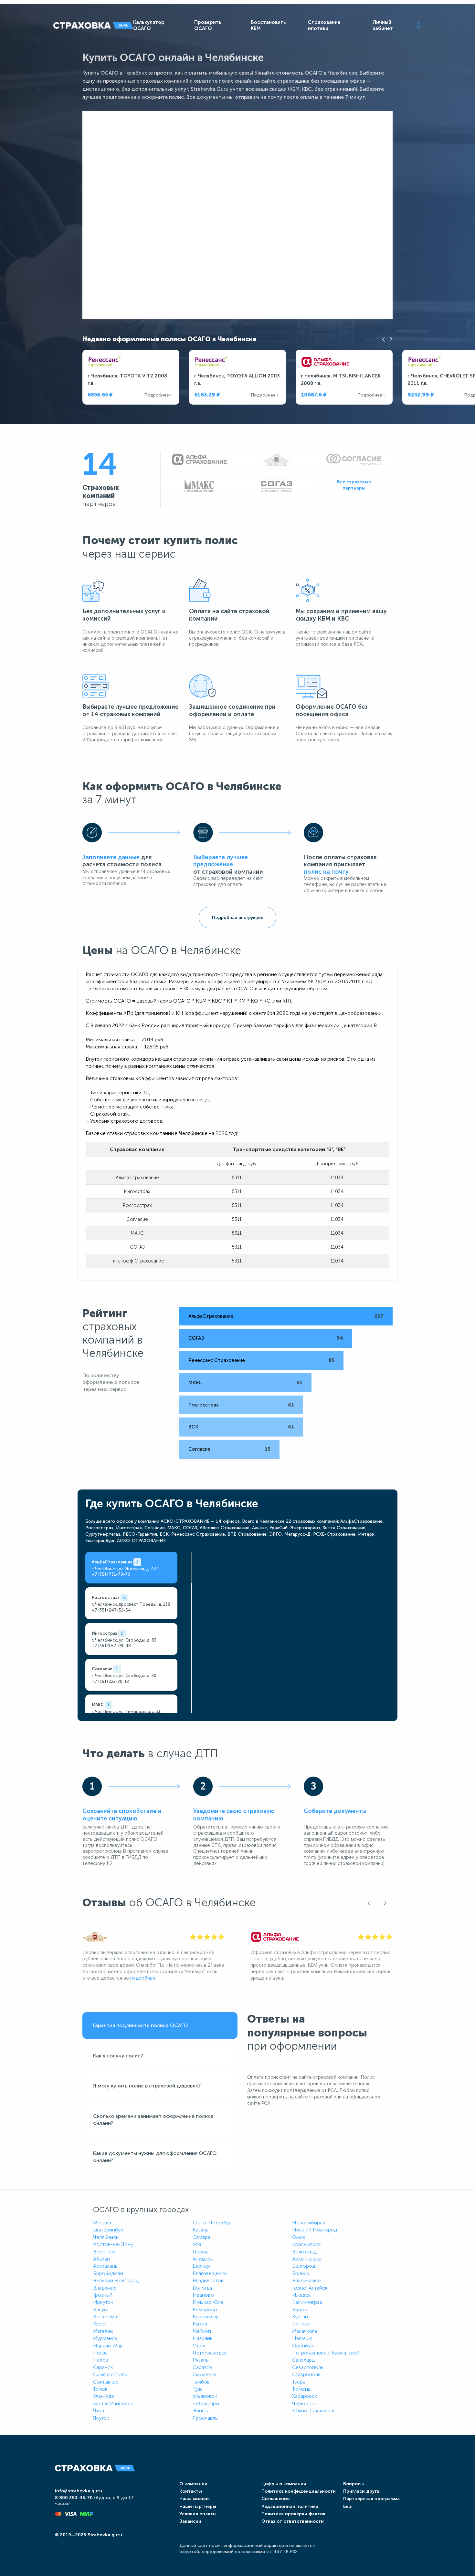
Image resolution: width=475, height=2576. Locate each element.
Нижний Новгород (315, 2230)
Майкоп (202, 2331)
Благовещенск (210, 2273)
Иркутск (103, 2302)
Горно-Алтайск (310, 2288)
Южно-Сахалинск (313, 2411)
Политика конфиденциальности (299, 2491)
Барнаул (202, 2266)
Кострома (105, 2317)
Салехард (303, 2360)
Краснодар (206, 2317)
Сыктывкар (106, 2382)
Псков (101, 2360)
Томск (100, 2389)
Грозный (103, 2295)
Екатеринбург (109, 2230)
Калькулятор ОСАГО (149, 25)
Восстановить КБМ (268, 25)
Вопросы (354, 2484)
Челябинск (106, 2237)
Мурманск (105, 2338)
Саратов (202, 2367)
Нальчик (302, 2338)
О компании (193, 2484)
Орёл (199, 2346)
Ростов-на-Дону (113, 2244)
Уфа (197, 2244)
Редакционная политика (290, 2506)
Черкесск (304, 2403)
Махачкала (305, 2331)
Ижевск (301, 2295)
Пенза (100, 2353)
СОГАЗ (196, 1338)
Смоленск (205, 2374)
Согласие (199, 1449)
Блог (348, 2506)
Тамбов (201, 2382)
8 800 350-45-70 (74, 2498)
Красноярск (306, 2244)
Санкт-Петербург (213, 2223)
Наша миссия (195, 2499)
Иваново (203, 2295)
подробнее (143, 1978)
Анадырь (203, 2259)
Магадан (103, 2331)
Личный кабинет (383, 25)
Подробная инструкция (238, 917)
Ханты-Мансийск (113, 2403)
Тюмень (301, 2389)
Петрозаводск (210, 2353)
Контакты (191, 2491)
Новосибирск (309, 2223)
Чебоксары (206, 2403)
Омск (299, 2237)
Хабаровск (305, 2396)
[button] (383, 339)
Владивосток (208, 2280)
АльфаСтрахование (211, 1316)
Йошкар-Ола (208, 2302)
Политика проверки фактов (293, 2514)
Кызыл (200, 2324)
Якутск (101, 2418)
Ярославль (205, 2418)
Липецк (301, 2324)
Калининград (307, 2302)
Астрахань (105, 2266)
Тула (198, 2389)
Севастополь (308, 2367)
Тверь (299, 2382)
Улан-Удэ (104, 2396)
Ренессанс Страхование (217, 1360)
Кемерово (205, 2309)
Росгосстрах (203, 1405)
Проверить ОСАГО (208, 25)
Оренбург (304, 2346)
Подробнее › (158, 395)
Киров (300, 2309)
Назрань (203, 2338)
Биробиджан (108, 2273)
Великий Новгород (116, 2280)
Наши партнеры (198, 2506)
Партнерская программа (371, 2499)
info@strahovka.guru (79, 2491)
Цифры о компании (284, 2484)
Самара (201, 2237)
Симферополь (110, 2374)
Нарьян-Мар (108, 2346)
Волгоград (304, 2252)
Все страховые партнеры (354, 485)
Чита (99, 2411)
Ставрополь (306, 2374)
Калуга (101, 2309)
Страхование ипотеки (324, 25)
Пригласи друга (361, 2491)
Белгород (304, 2266)
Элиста (201, 2411)
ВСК (193, 1427)
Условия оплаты (198, 2514)
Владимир (105, 2288)
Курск (100, 2324)
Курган (300, 2317)
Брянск (301, 2273)
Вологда (202, 2288)
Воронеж (104, 2252)
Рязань (201, 2360)
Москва (102, 2223)
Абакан (101, 2259)
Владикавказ (307, 2280)
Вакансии (190, 2521)
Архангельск (307, 2259)
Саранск (103, 2367)
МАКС (195, 1383)
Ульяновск (205, 2396)
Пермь (201, 2252)
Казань (201, 2230)
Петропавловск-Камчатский (326, 2353)
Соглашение (275, 2499)
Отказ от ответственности (293, 2521)
